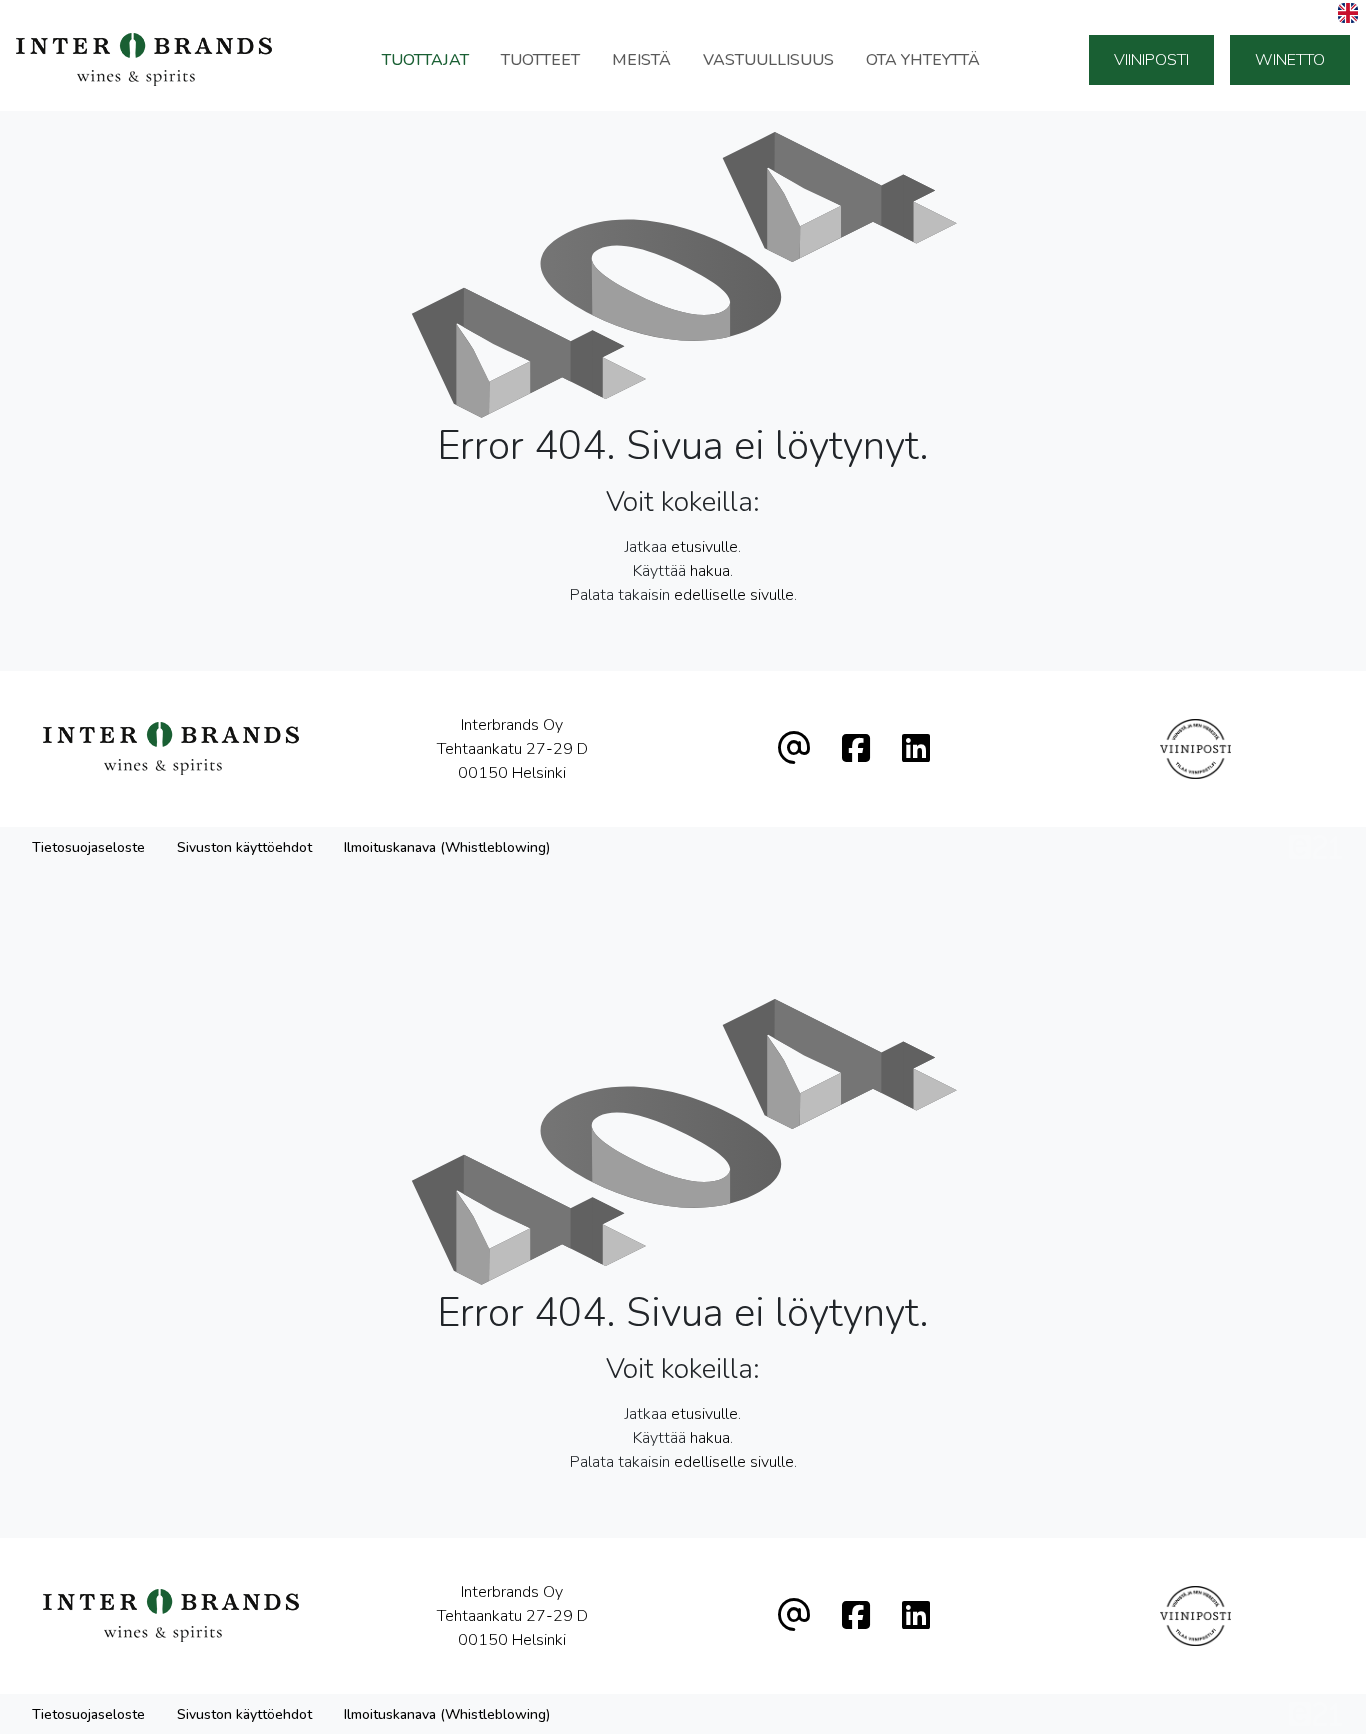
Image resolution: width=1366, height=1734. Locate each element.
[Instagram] (916, 749)
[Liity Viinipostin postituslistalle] (1195, 749)
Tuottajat (425, 60)
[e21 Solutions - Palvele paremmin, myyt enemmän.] (1315, 846)
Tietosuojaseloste (88, 847)
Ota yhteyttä (923, 60)
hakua (710, 571)
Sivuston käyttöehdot (244, 847)
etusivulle (704, 547)
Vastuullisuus (768, 60)
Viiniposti (1151, 60)
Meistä (641, 60)
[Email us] (794, 749)
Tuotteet (540, 60)
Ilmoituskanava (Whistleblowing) (447, 847)
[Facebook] (856, 749)
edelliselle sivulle (734, 595)
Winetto (1290, 60)
